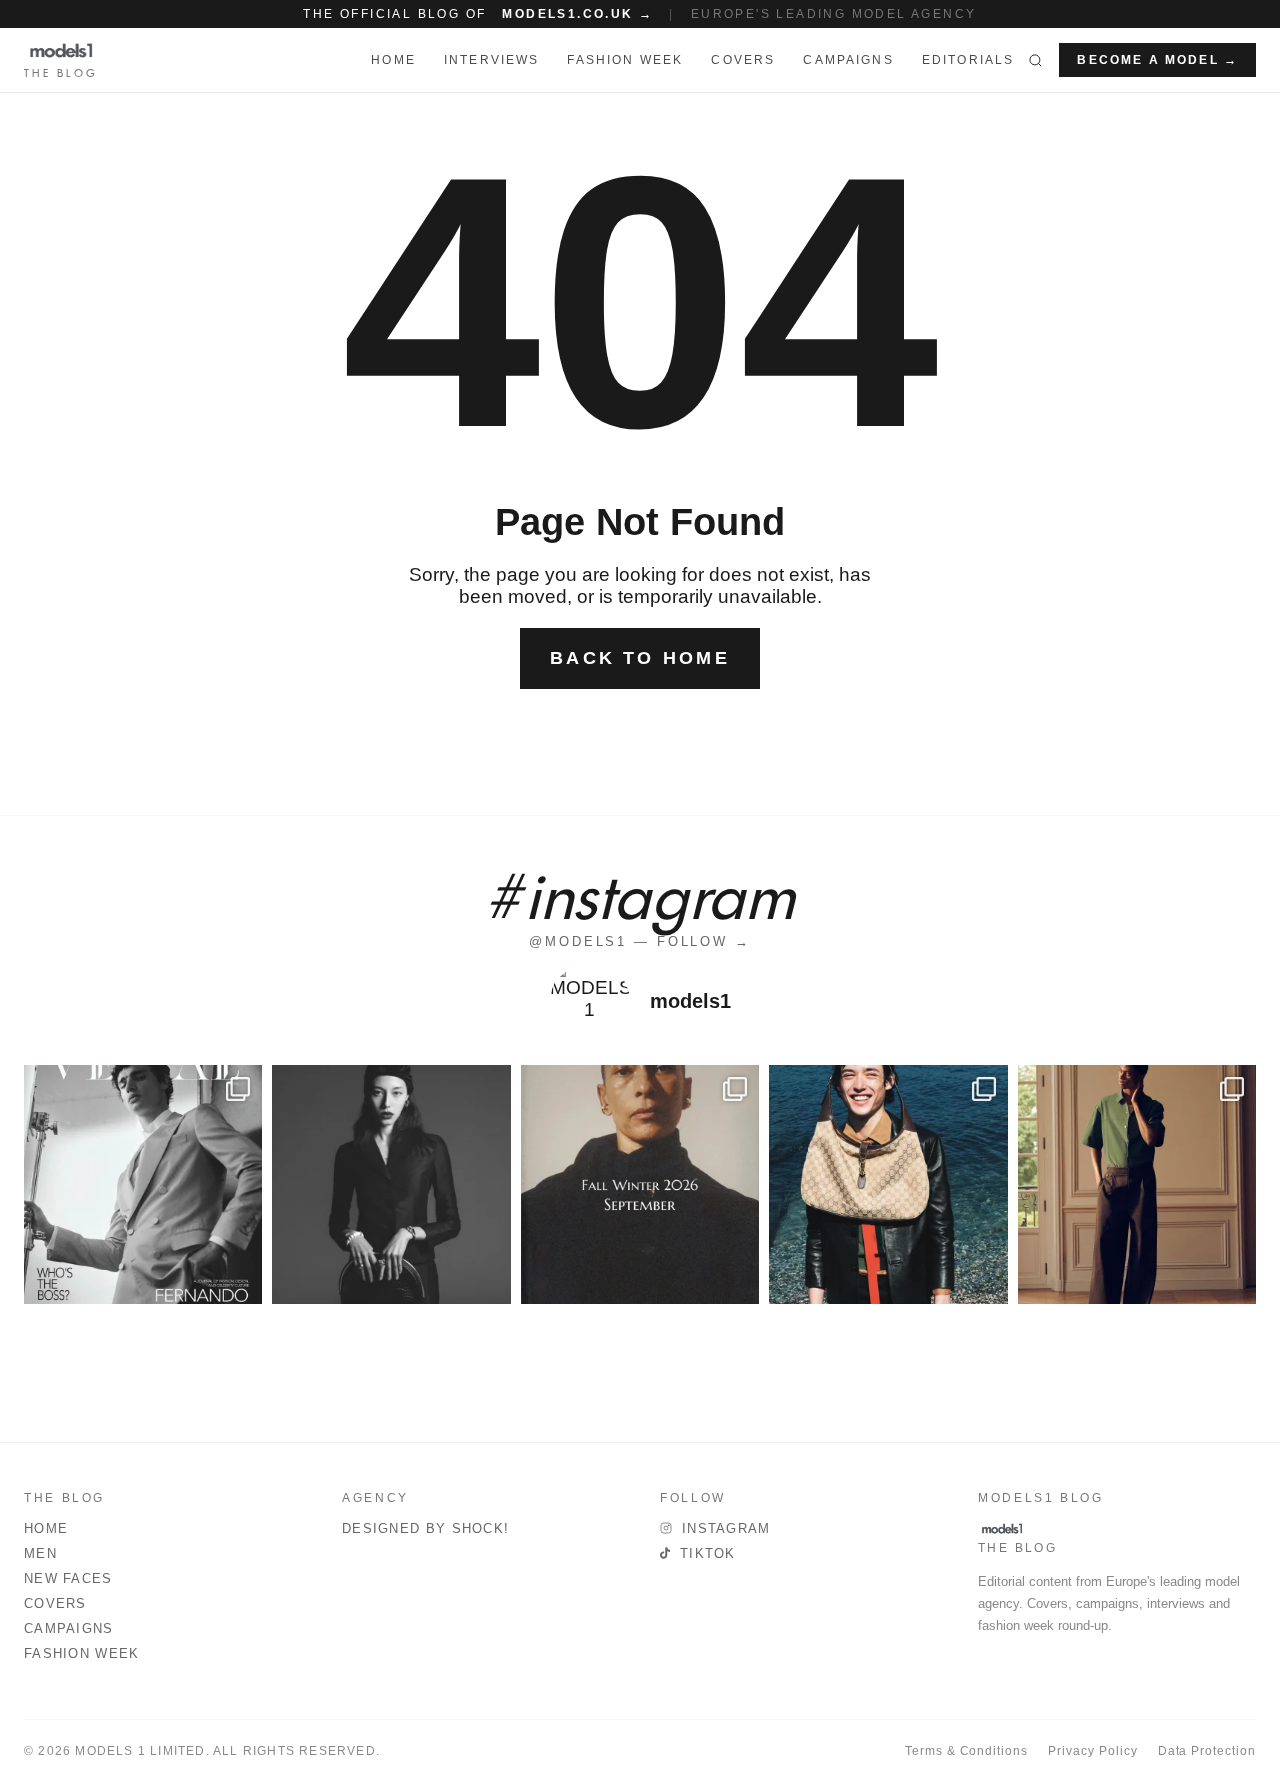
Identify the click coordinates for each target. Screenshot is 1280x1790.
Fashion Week (82, 1653)
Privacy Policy (1092, 1751)
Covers (743, 60)
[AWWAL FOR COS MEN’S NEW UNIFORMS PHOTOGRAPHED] (1137, 1184)
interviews (492, 60)
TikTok (708, 1553)
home (393, 60)
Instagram (726, 1528)
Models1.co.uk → (577, 14)
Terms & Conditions (966, 1751)
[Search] (1035, 60)
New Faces (68, 1578)
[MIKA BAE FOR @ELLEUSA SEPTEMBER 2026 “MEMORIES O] (391, 1184)
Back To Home (640, 658)
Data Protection (1207, 1751)
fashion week (625, 60)
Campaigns (848, 60)
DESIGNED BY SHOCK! (425, 1528)
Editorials (968, 60)
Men (40, 1553)
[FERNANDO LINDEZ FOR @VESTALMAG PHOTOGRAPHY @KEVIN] (143, 1184)
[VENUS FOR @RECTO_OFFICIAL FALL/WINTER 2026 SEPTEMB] (640, 1184)
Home (46, 1528)
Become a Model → (1157, 60)
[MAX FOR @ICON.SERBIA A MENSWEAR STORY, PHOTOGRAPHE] (888, 1184)
